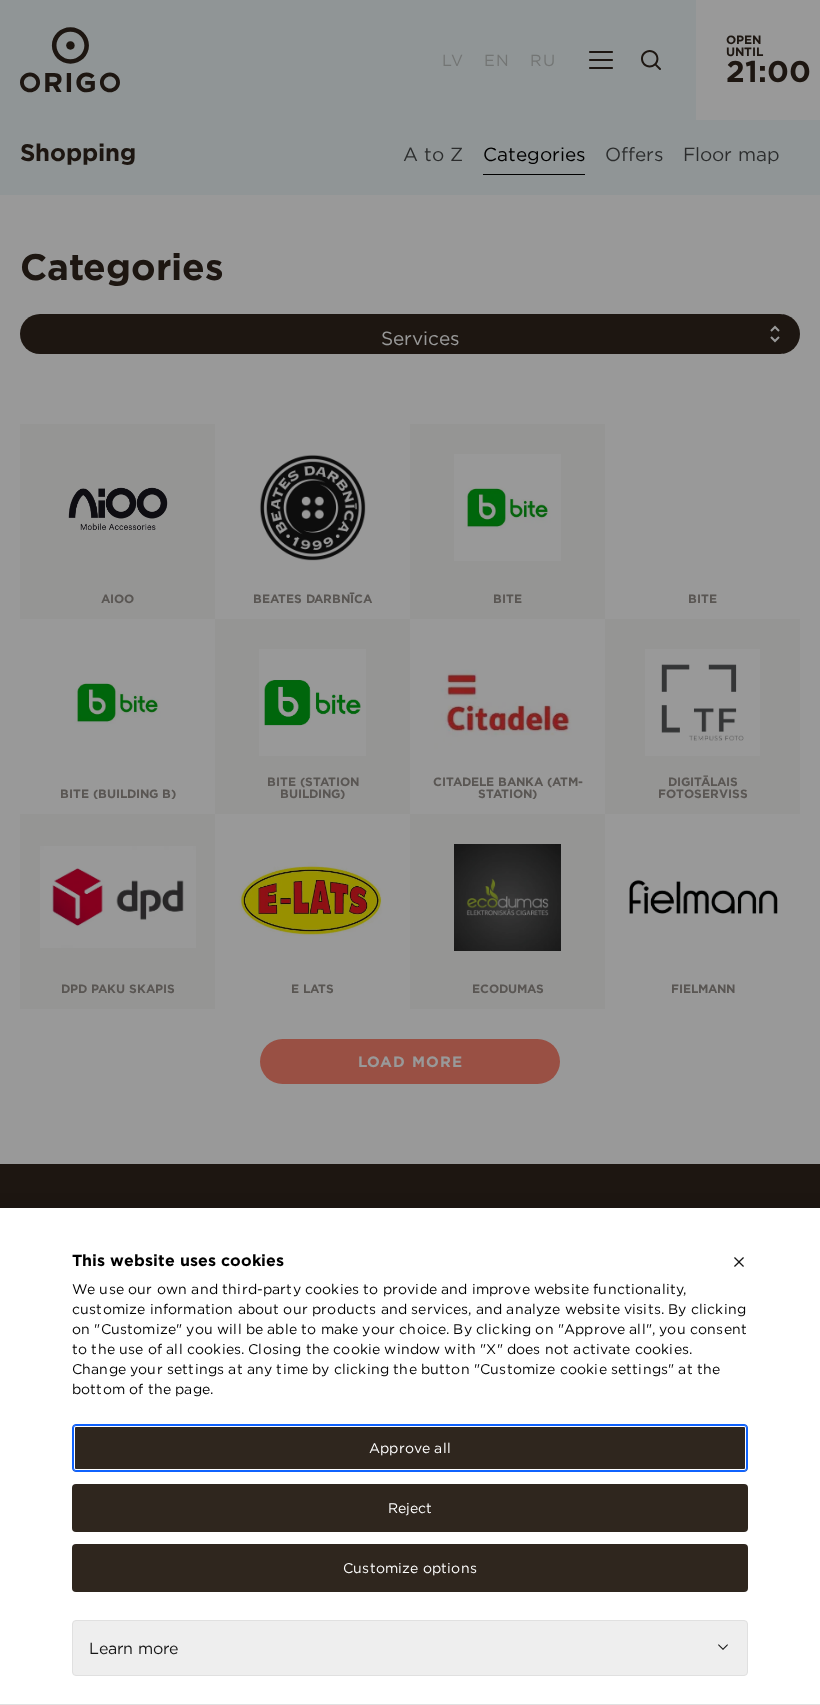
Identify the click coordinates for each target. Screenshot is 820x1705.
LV (453, 60)
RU (543, 60)
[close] (739, 1262)
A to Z (433, 155)
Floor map (731, 155)
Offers (634, 155)
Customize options (410, 1568)
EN (497, 60)
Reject (410, 1508)
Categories (534, 155)
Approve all (410, 1448)
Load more (410, 1061)
